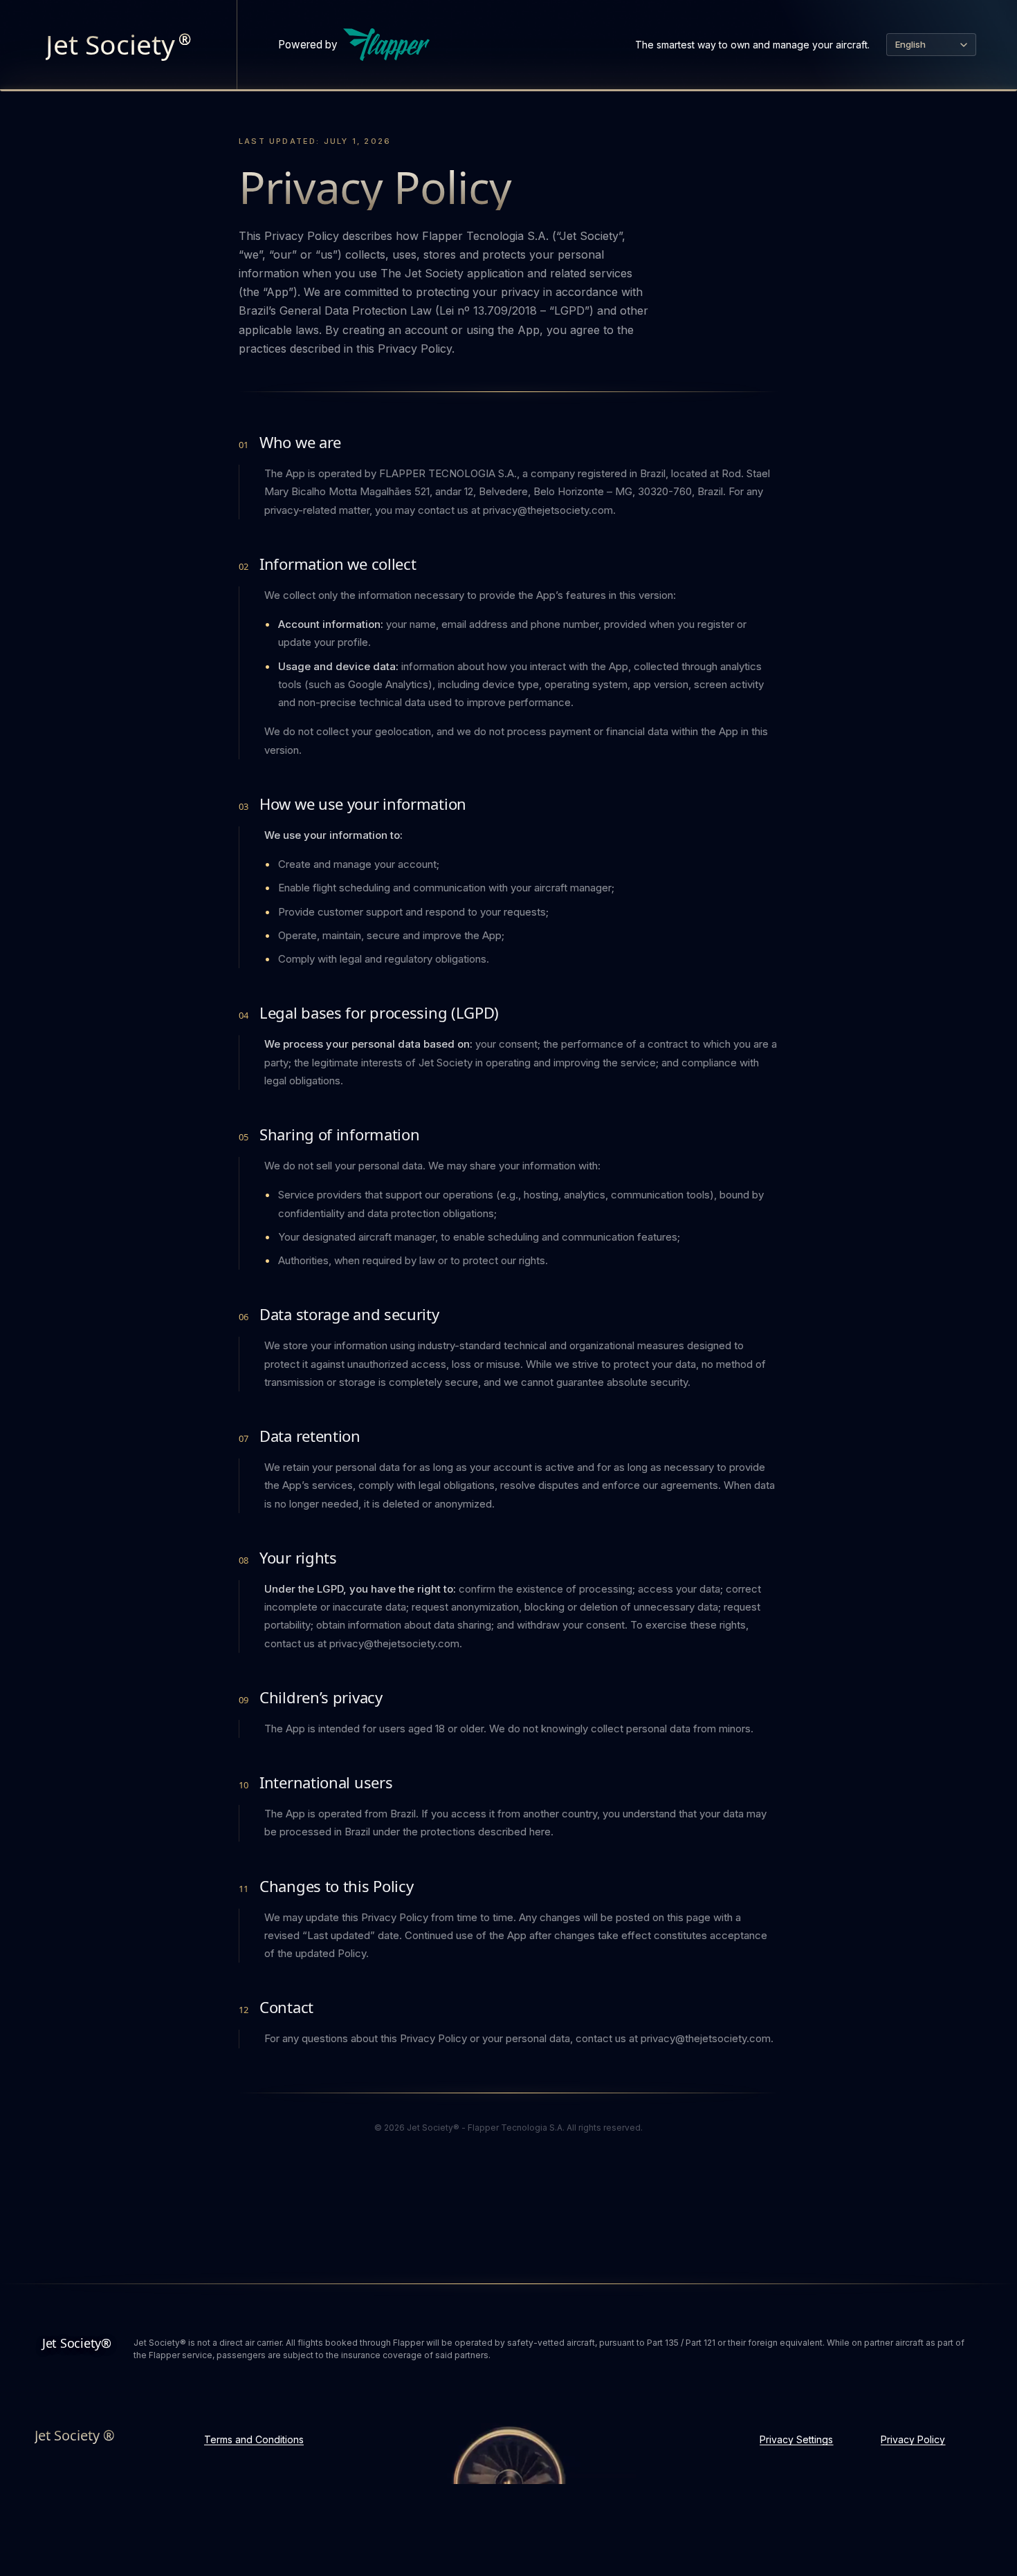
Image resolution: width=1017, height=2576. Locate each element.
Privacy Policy (913, 2439)
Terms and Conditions (254, 2439)
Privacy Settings (796, 2439)
